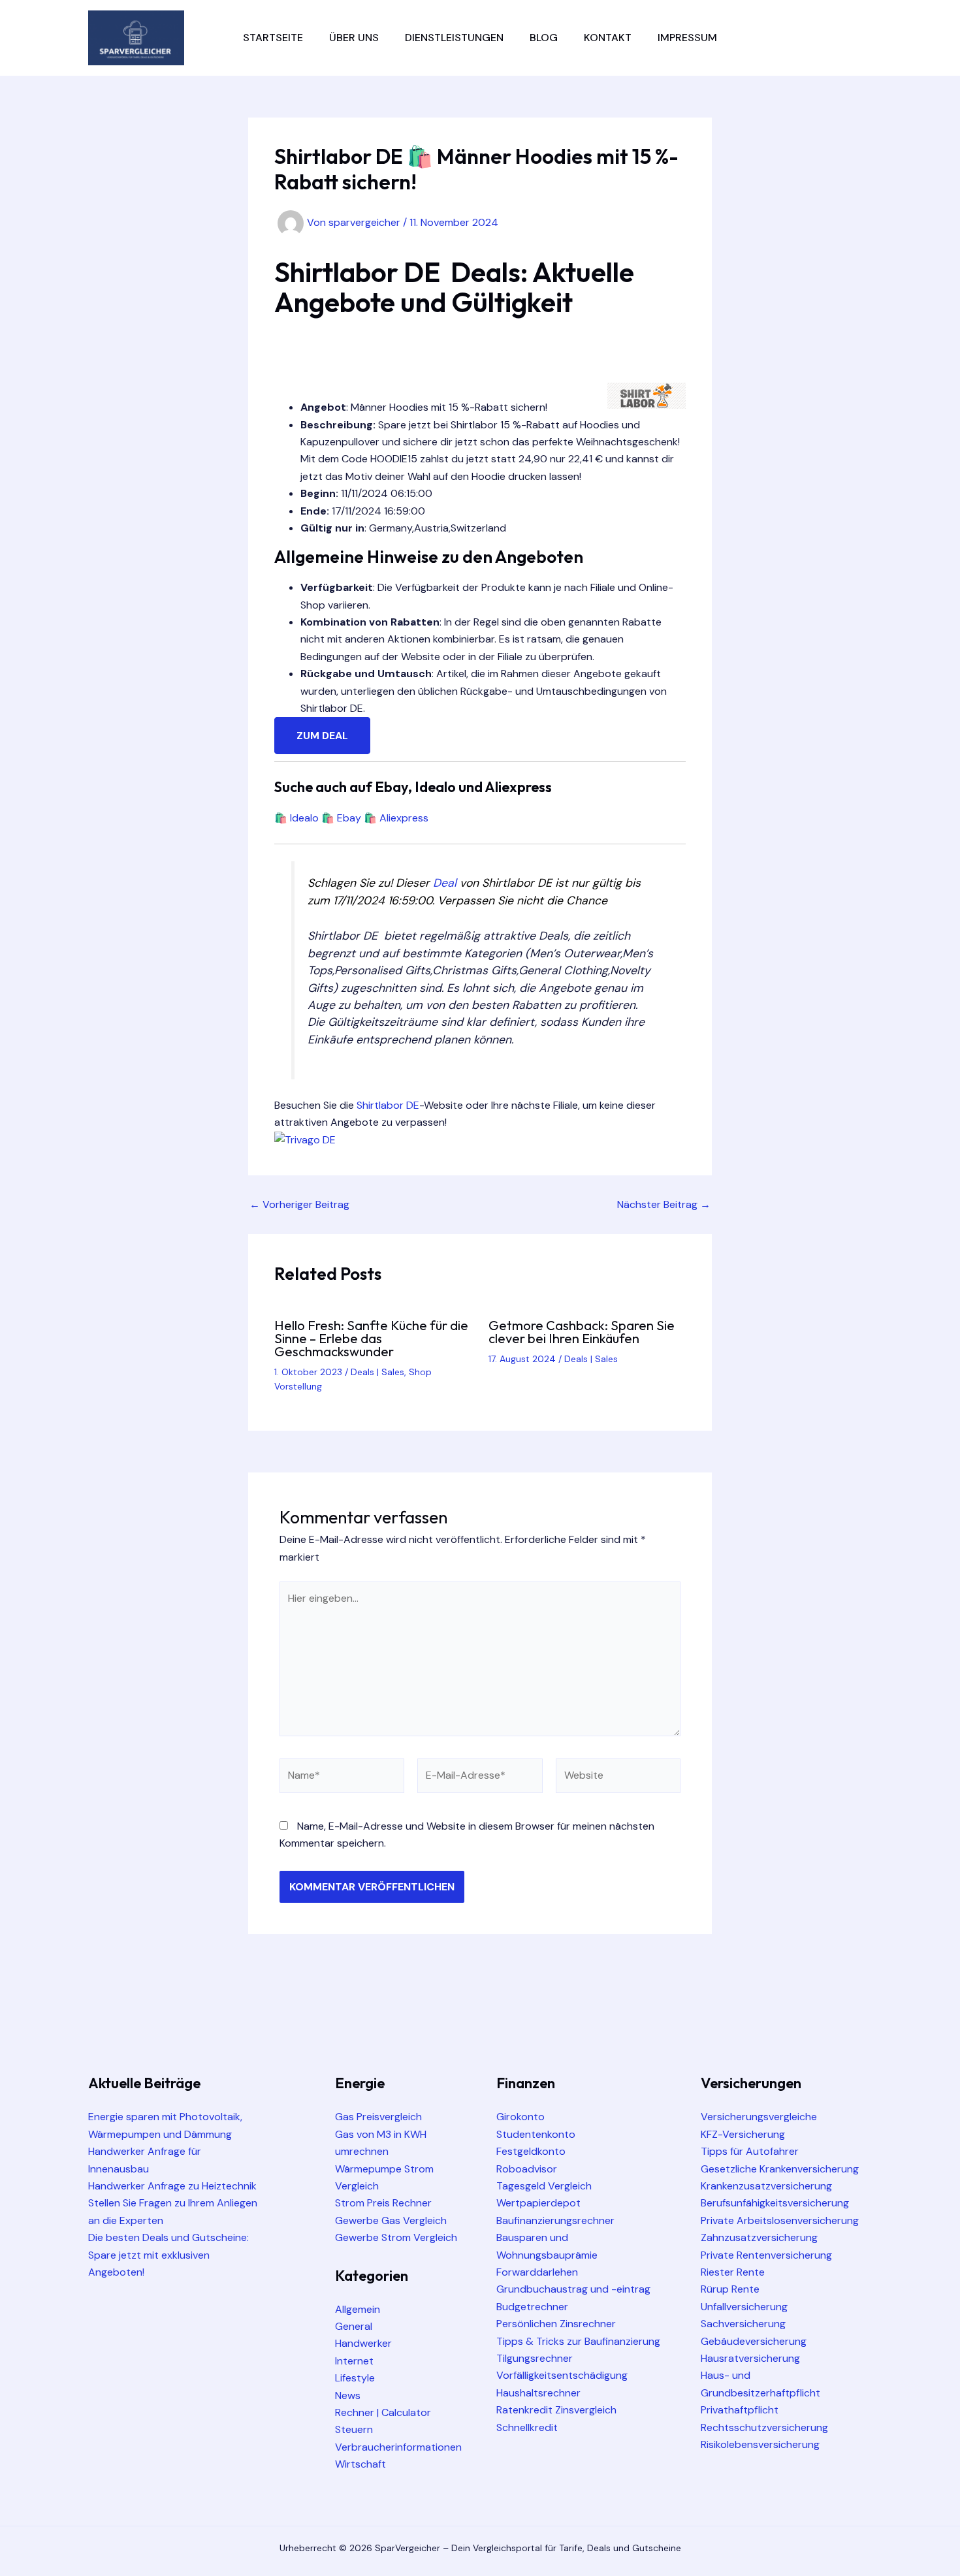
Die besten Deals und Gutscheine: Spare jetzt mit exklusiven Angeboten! (168, 2255)
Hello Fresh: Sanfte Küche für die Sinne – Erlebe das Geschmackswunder (371, 1338)
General (354, 2326)
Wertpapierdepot (538, 2203)
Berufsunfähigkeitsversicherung (775, 2203)
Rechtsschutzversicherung (764, 2427)
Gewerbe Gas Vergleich (391, 2220)
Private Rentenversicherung (766, 2255)
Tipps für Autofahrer (750, 2151)
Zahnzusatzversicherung (759, 2237)
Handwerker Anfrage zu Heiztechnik (172, 2186)
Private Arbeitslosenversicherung (780, 2220)
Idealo (304, 818)
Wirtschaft (360, 2464)
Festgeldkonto (531, 2151)
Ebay (349, 818)
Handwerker (363, 2343)
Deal (445, 883)
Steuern (354, 2429)
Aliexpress (404, 818)
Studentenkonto (536, 2134)
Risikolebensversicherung (760, 2444)
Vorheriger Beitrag (299, 1205)
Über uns (354, 38)
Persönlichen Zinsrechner (556, 2324)
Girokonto (520, 2117)
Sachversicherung (743, 2324)
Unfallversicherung (744, 2307)
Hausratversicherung (750, 2358)
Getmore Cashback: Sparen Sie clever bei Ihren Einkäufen (582, 1332)
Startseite (273, 38)
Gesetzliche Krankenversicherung (780, 2169)
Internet (354, 2361)
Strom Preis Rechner (383, 2203)
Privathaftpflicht (740, 2410)
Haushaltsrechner (538, 2393)
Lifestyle (355, 2378)
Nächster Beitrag (664, 1205)
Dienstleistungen (454, 38)
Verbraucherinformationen (398, 2447)
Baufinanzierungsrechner (555, 2220)
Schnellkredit (527, 2427)
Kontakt (608, 38)
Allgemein (358, 2309)
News (348, 2395)
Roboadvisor (527, 2169)
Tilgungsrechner (535, 2358)
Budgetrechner (532, 2307)
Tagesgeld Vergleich (544, 2186)
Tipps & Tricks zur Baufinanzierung (578, 2341)
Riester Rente (733, 2272)
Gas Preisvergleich (378, 2117)
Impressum (687, 38)
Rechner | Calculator (383, 2412)
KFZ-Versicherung (743, 2134)
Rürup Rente (730, 2289)
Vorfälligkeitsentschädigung (562, 2375)
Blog (544, 38)
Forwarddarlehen (537, 2272)
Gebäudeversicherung (754, 2341)
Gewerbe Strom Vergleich (396, 2237)
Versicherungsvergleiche (759, 2117)
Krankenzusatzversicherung (766, 2186)
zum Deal (322, 736)
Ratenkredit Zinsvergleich (556, 2410)
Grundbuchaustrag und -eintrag (573, 2289)
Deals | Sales (377, 1372)
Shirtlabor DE (388, 1105)
